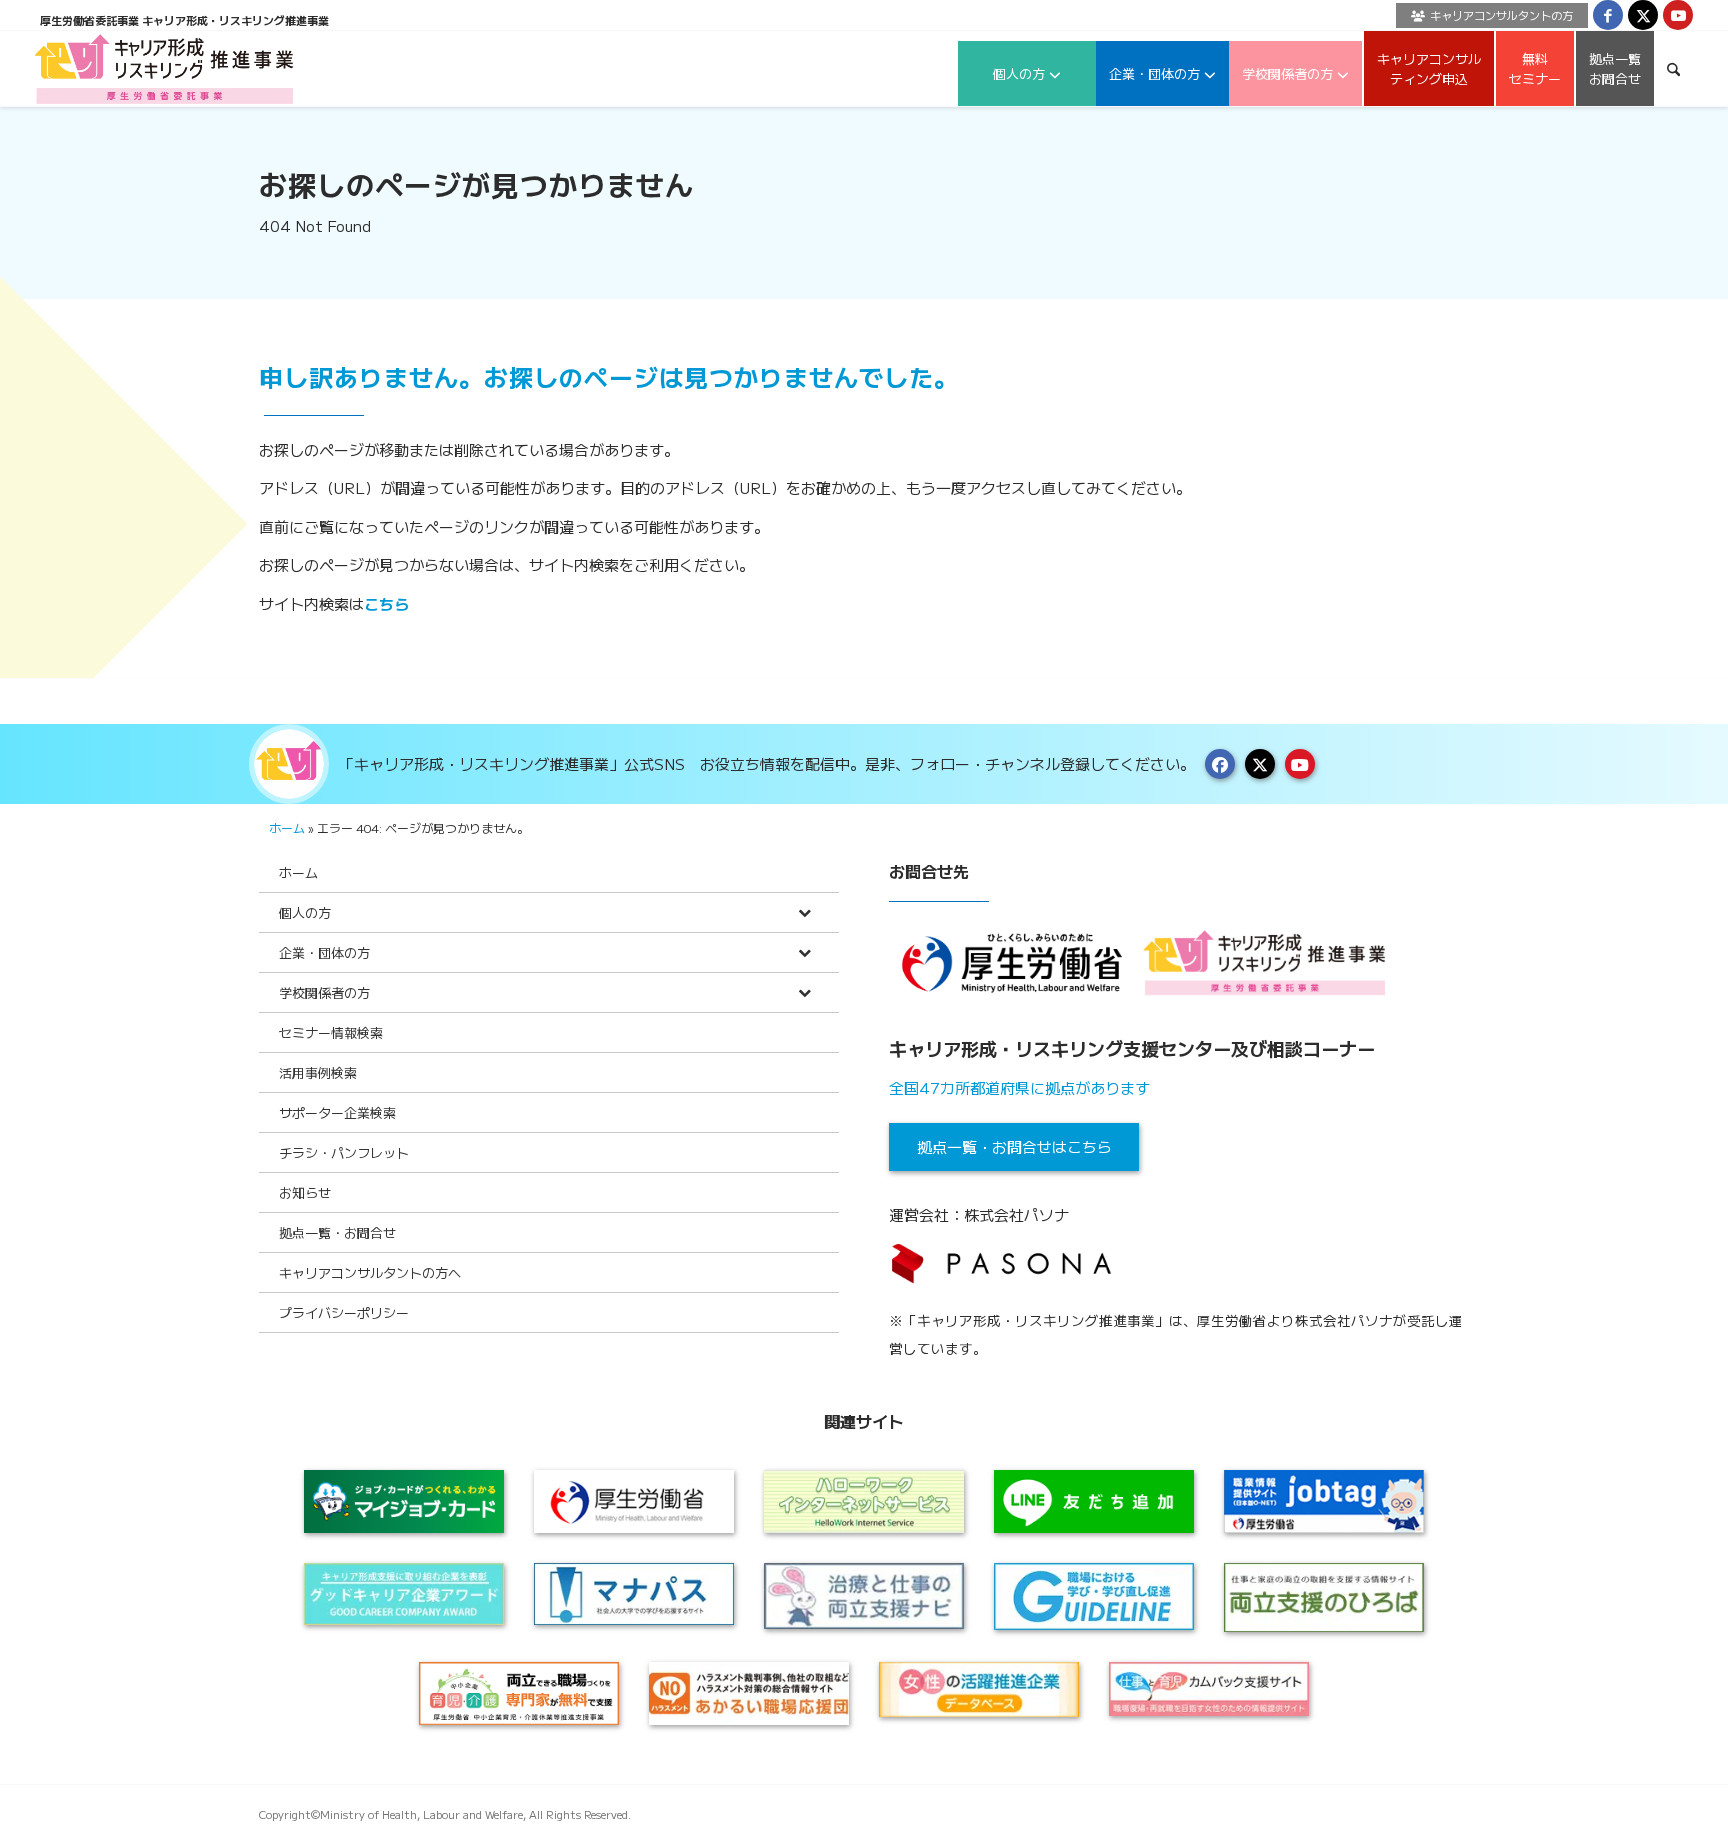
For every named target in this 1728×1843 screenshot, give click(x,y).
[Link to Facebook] (1608, 15)
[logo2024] (164, 68)
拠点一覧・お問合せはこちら (1014, 1146)
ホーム (287, 827)
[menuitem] (1487, 15)
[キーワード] (1673, 68)
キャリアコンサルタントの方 (1501, 15)
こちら (386, 603)
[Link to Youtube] (1678, 15)
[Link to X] (1643, 15)
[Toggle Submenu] (804, 912)
